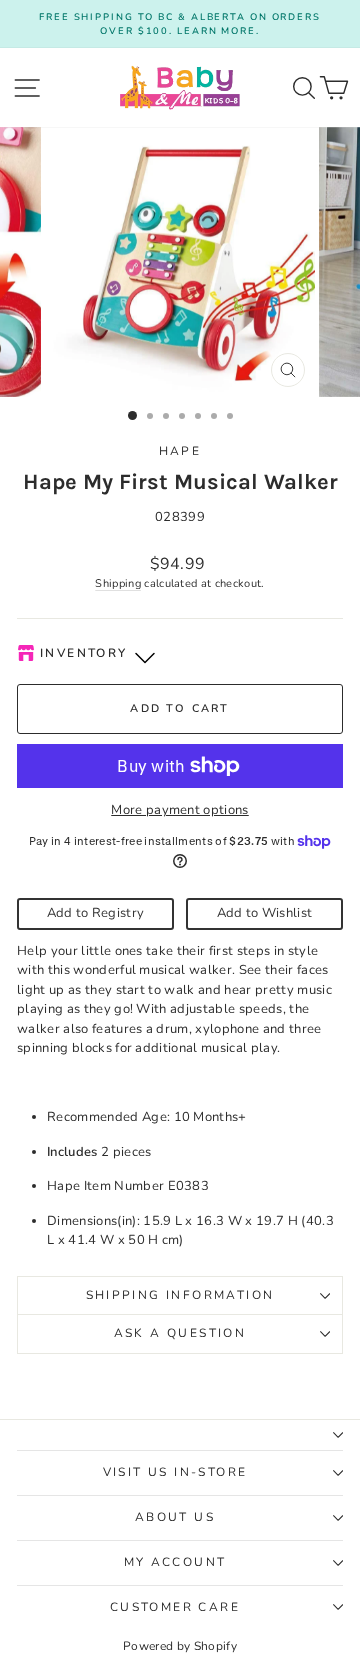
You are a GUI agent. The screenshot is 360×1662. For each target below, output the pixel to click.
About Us (175, 1517)
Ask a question (180, 1333)
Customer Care (175, 1607)
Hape (180, 451)
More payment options (180, 810)
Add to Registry (96, 913)
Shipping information (180, 1295)
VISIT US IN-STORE (175, 1472)
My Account (175, 1562)
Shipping (118, 583)
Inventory (84, 653)
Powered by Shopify (180, 1646)
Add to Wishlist (265, 913)
